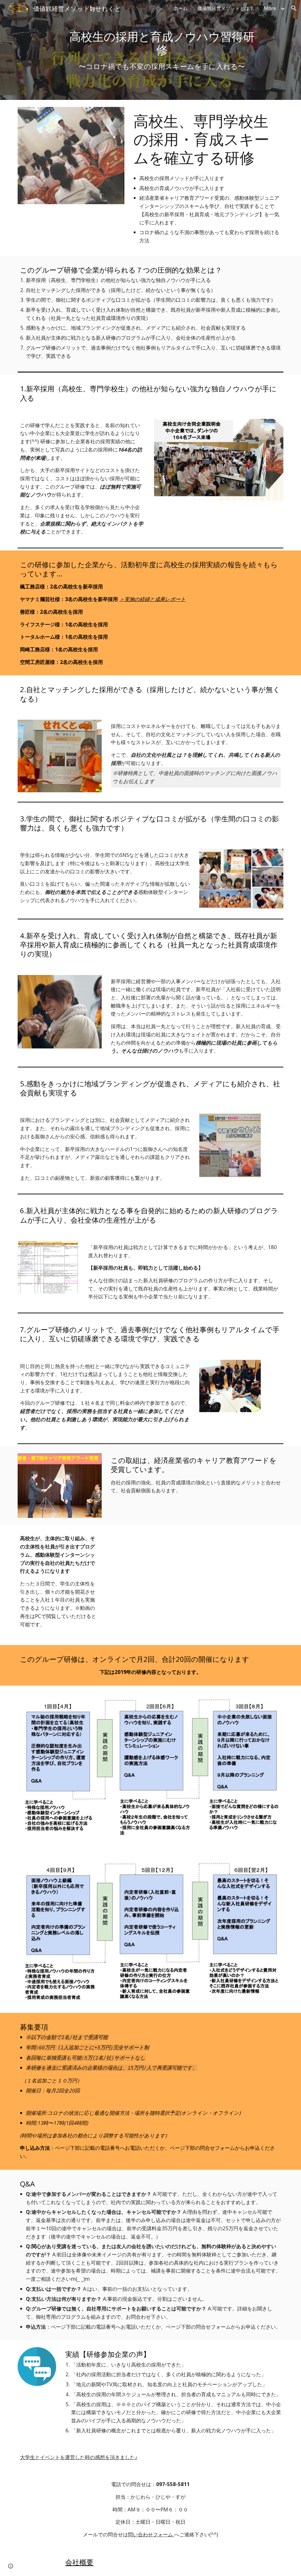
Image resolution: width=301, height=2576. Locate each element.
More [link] (270, 8)
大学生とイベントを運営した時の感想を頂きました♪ (79, 2457)
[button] (294, 8)
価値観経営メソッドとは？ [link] (226, 8)
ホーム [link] (180, 8)
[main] (162, 50)
